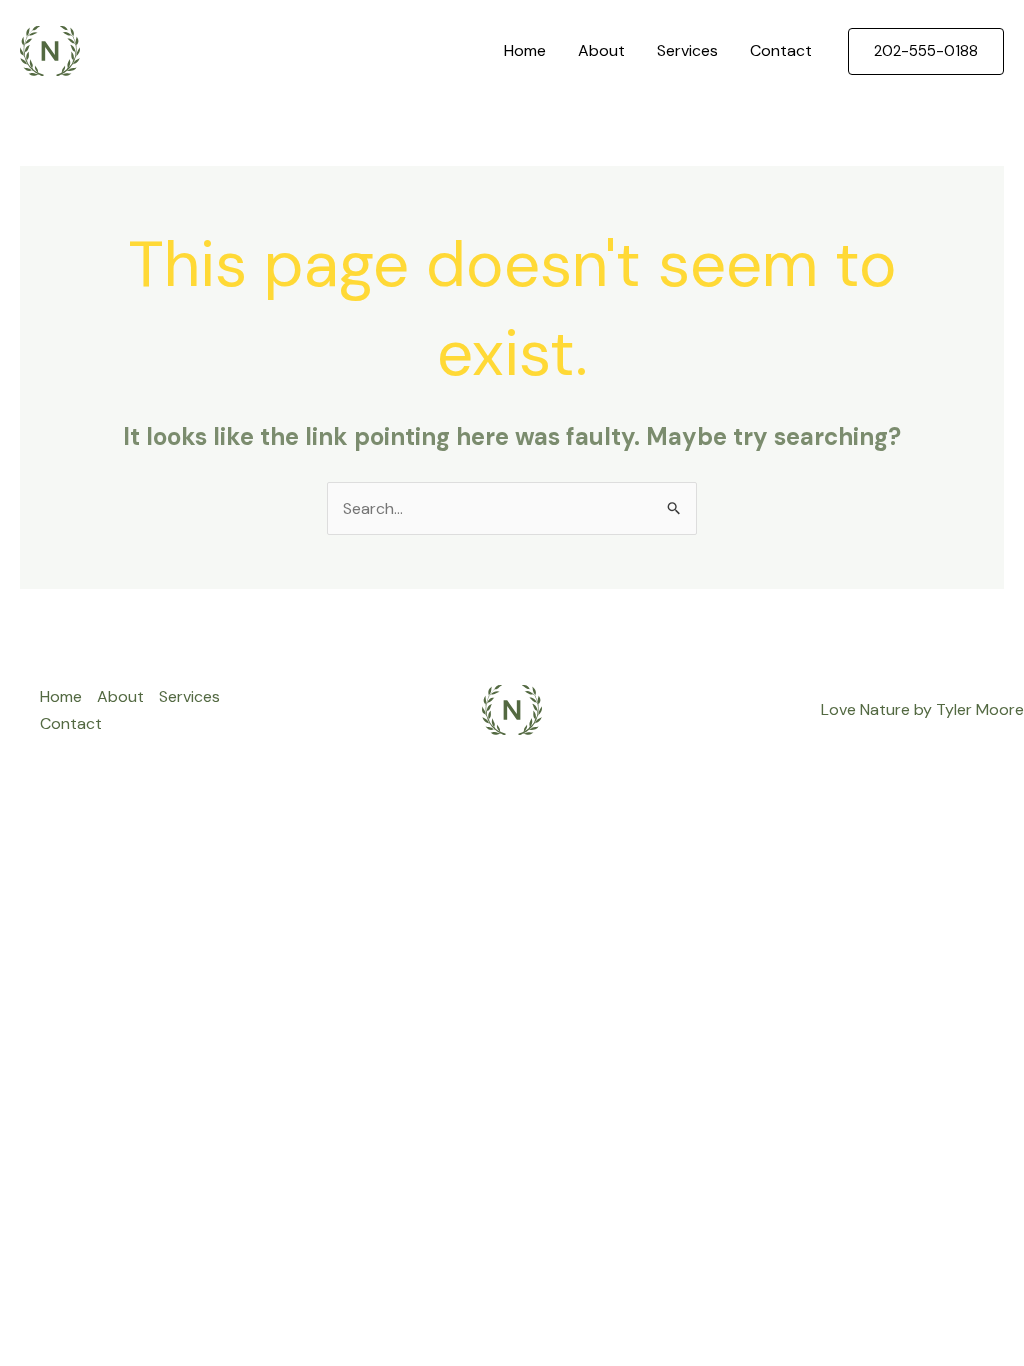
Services (687, 50)
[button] (926, 51)
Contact (781, 50)
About (601, 50)
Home (525, 50)
